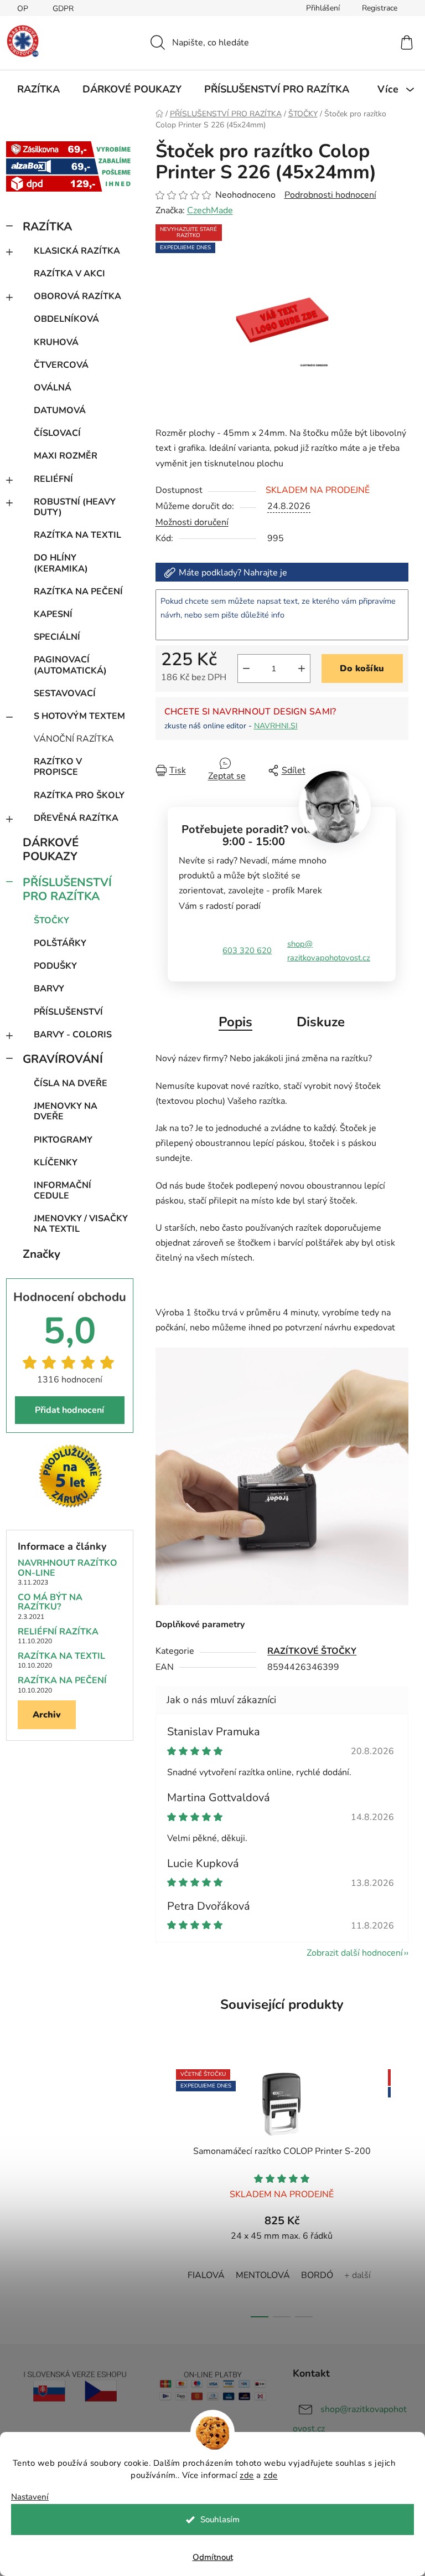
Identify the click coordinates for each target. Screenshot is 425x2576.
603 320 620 (247, 950)
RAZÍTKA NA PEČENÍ (78, 592)
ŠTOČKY (51, 921)
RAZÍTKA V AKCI (69, 274)
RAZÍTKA (47, 227)
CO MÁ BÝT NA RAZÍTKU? (50, 1603)
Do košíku (362, 669)
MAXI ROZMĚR (66, 456)
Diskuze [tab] (321, 1022)
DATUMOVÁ (60, 410)
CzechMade (210, 210)
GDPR (63, 9)
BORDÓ (317, 2275)
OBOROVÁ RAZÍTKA (77, 296)
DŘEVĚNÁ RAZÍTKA (76, 818)
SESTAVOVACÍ (65, 693)
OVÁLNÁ (53, 388)
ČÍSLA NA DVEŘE (71, 1083)
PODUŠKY (55, 966)
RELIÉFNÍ (53, 479)
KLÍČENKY (56, 1163)
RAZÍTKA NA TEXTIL (77, 535)
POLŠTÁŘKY (60, 943)
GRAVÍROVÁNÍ (63, 1059)
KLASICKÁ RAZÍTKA (77, 251)
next (400, 2190)
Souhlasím (220, 2520)
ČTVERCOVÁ (61, 365)
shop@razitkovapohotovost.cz (329, 951)
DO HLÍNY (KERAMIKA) (61, 563)
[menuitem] (38, 89)
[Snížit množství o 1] (246, 669)
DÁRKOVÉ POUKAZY (51, 849)
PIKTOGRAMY (63, 1140)
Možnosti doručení (192, 522)
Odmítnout (213, 2557)
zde (247, 2475)
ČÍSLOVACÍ (57, 433)
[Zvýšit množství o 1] (302, 669)
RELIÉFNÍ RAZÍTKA (58, 1632)
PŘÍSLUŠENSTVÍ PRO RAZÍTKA (67, 889)
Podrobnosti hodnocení (330, 195)
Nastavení (30, 2497)
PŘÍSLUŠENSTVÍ (68, 1012)
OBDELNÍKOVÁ (66, 319)
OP (23, 9)
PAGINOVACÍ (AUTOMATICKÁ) (70, 665)
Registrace (380, 8)
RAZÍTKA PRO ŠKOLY (79, 795)
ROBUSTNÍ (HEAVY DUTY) (75, 507)
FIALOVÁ (206, 2275)
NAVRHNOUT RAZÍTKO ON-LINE (68, 1568)
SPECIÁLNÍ (57, 637)
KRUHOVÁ (56, 342)
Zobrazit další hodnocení (355, 1953)
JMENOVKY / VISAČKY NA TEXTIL (81, 1224)
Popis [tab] (235, 1022)
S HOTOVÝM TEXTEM (79, 716)
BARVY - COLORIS (73, 1035)
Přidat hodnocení (69, 1410)
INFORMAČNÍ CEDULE (63, 1191)
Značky (42, 1254)
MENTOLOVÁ (263, 2275)
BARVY (49, 989)
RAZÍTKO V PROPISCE (58, 767)
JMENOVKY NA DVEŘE (66, 1111)
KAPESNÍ (53, 614)
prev (164, 2190)
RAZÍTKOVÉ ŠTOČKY (312, 1651)
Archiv (47, 1715)
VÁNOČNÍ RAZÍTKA (74, 739)
